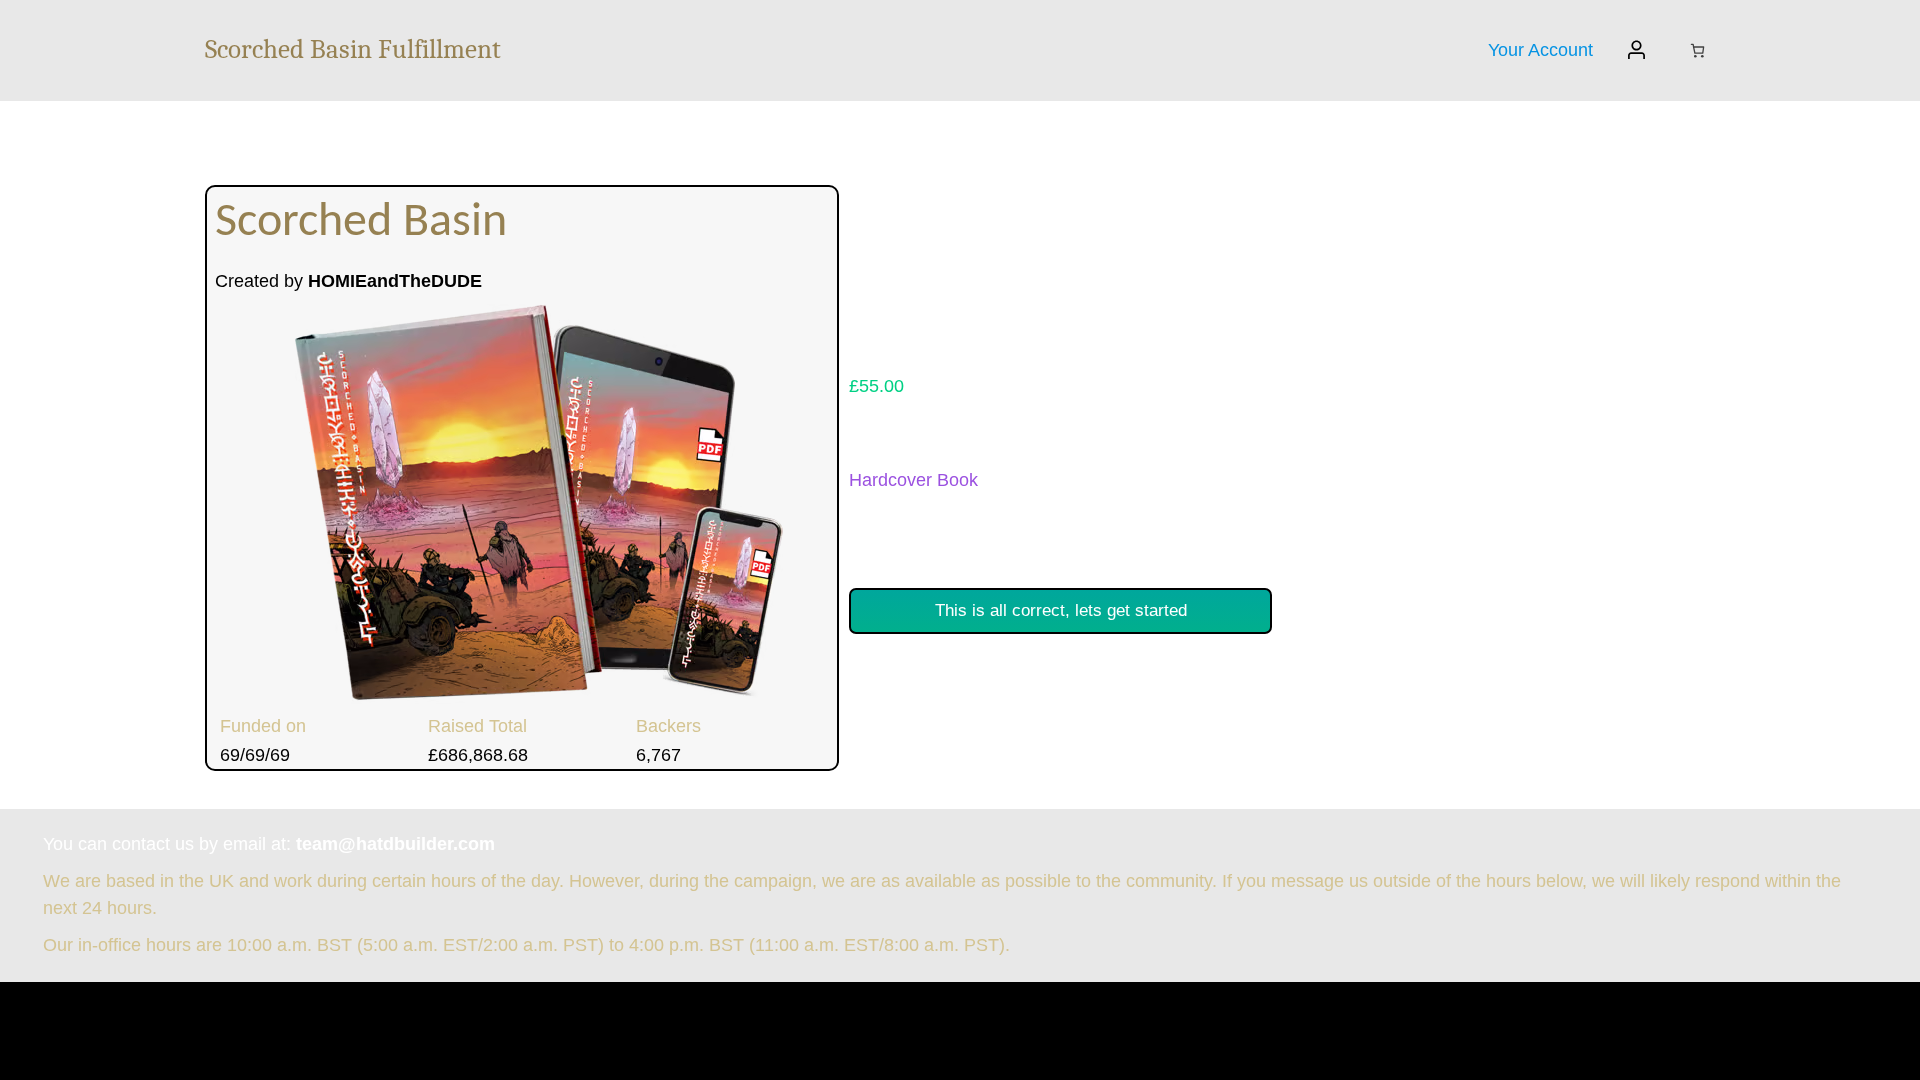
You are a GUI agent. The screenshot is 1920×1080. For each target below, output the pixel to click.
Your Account (1540, 50)
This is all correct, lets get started (1061, 610)
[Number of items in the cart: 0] (1697, 50)
